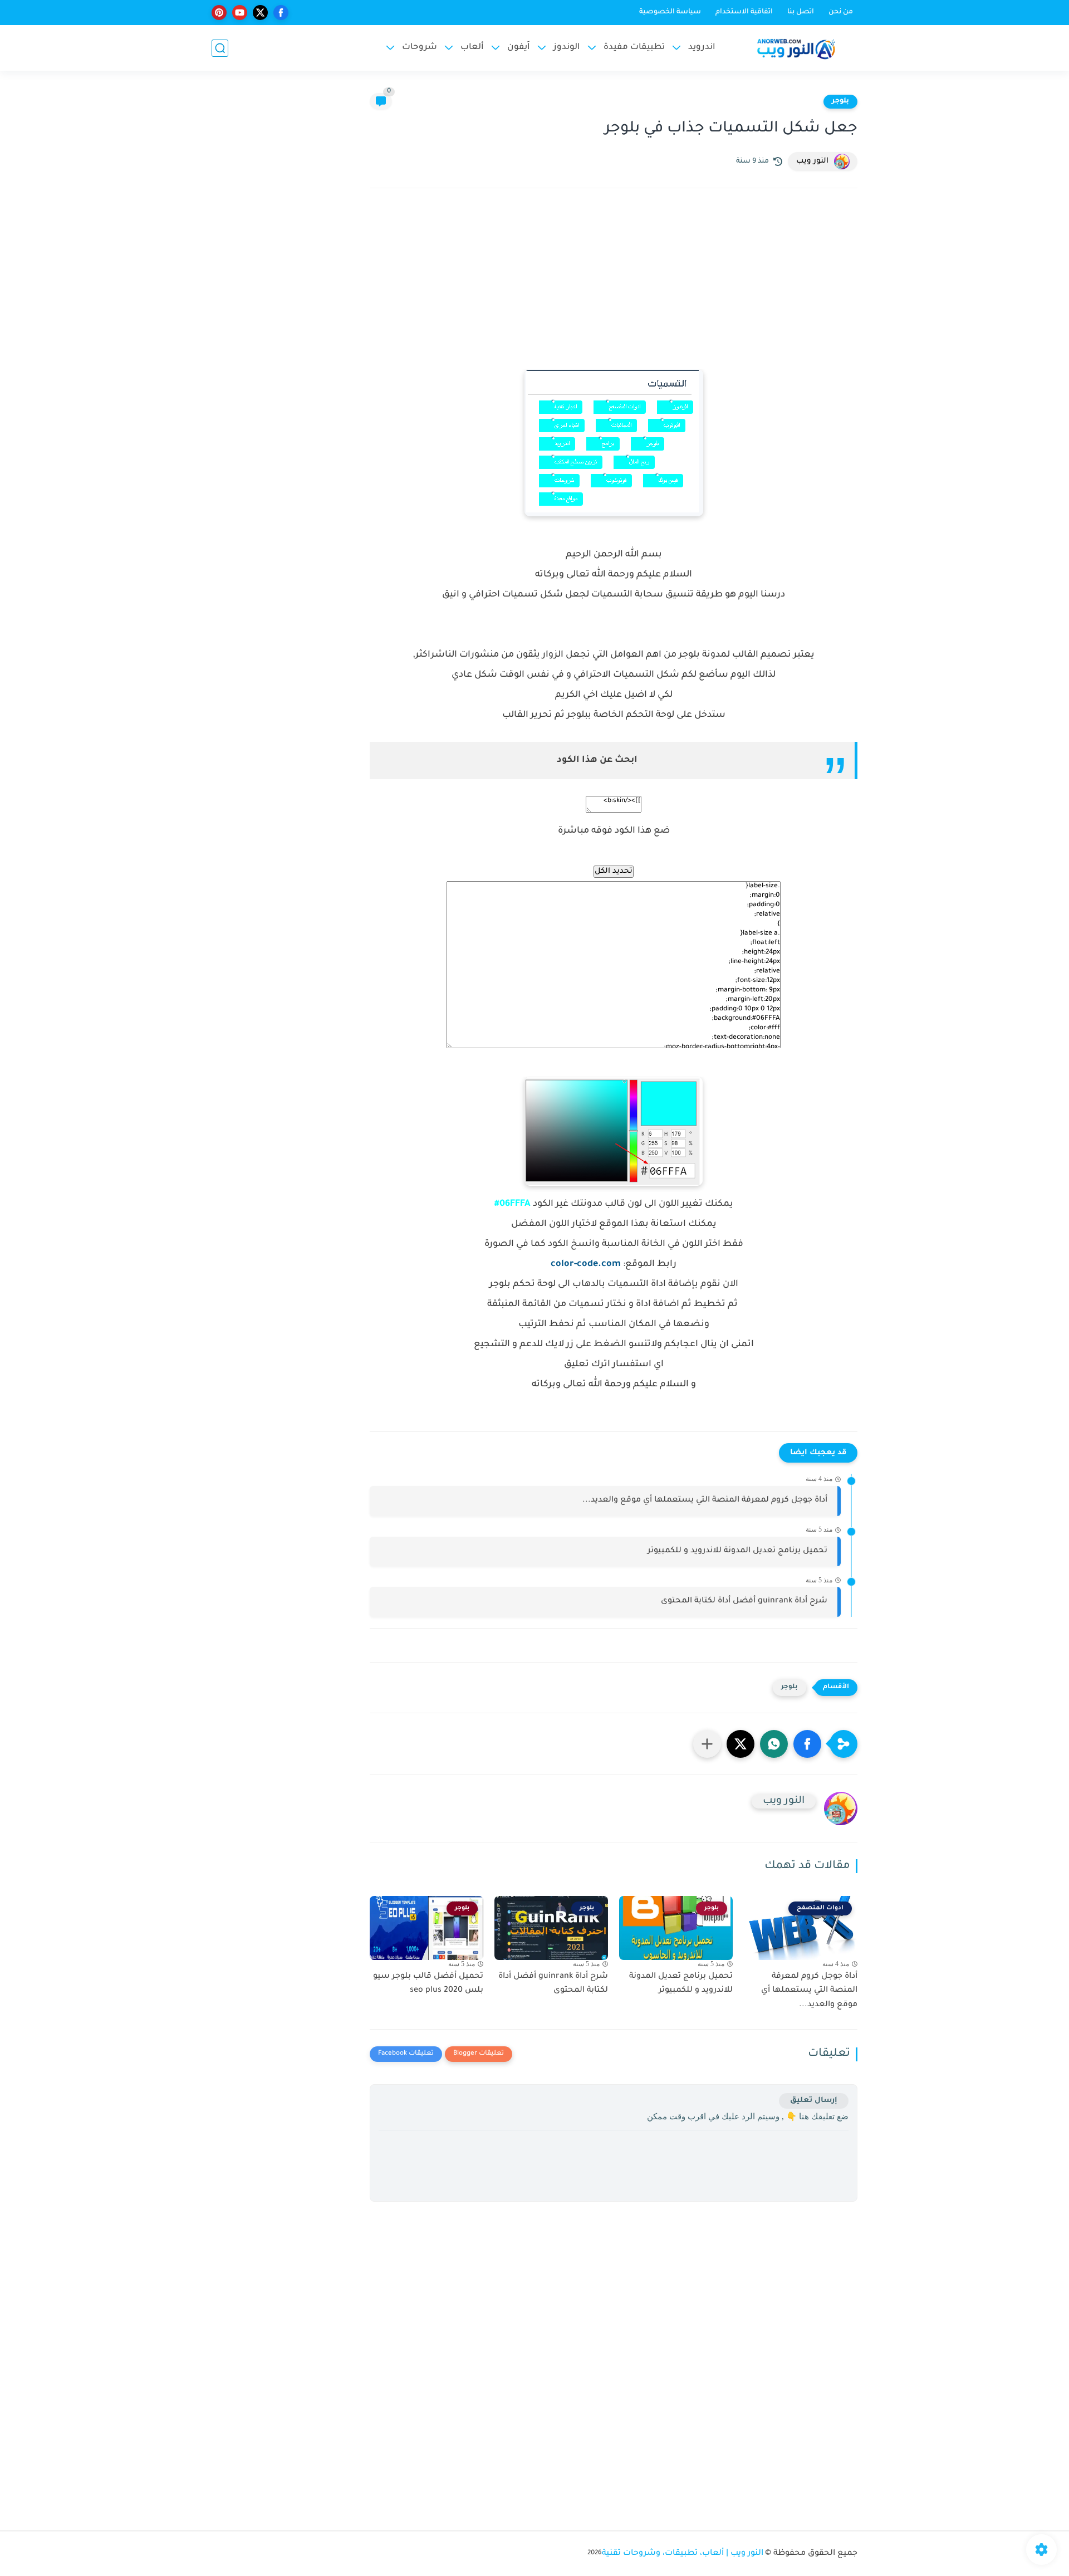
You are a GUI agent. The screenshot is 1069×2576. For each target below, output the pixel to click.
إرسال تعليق (814, 2101)
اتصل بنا (801, 12)
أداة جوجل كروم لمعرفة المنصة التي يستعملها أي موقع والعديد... (705, 1500)
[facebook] (281, 13)
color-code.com (586, 1264)
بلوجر (840, 101)
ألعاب (472, 48)
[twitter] (260, 13)
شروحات (420, 48)
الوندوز (567, 48)
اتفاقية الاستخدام (744, 12)
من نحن (841, 12)
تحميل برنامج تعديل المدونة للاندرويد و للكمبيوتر (737, 1551)
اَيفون (519, 48)
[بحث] (220, 48)
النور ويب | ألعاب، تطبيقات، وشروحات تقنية (683, 2554)
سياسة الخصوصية (670, 12)
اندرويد (702, 48)
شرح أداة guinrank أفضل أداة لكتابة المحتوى (744, 1601)
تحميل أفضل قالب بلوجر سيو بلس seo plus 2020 (428, 1984)
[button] (807, 1744)
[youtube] (240, 13)
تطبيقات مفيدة (634, 48)
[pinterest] (219, 13)
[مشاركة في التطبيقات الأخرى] (707, 1744)
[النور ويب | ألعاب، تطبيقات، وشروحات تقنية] (796, 48)
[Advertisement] (614, 294)
